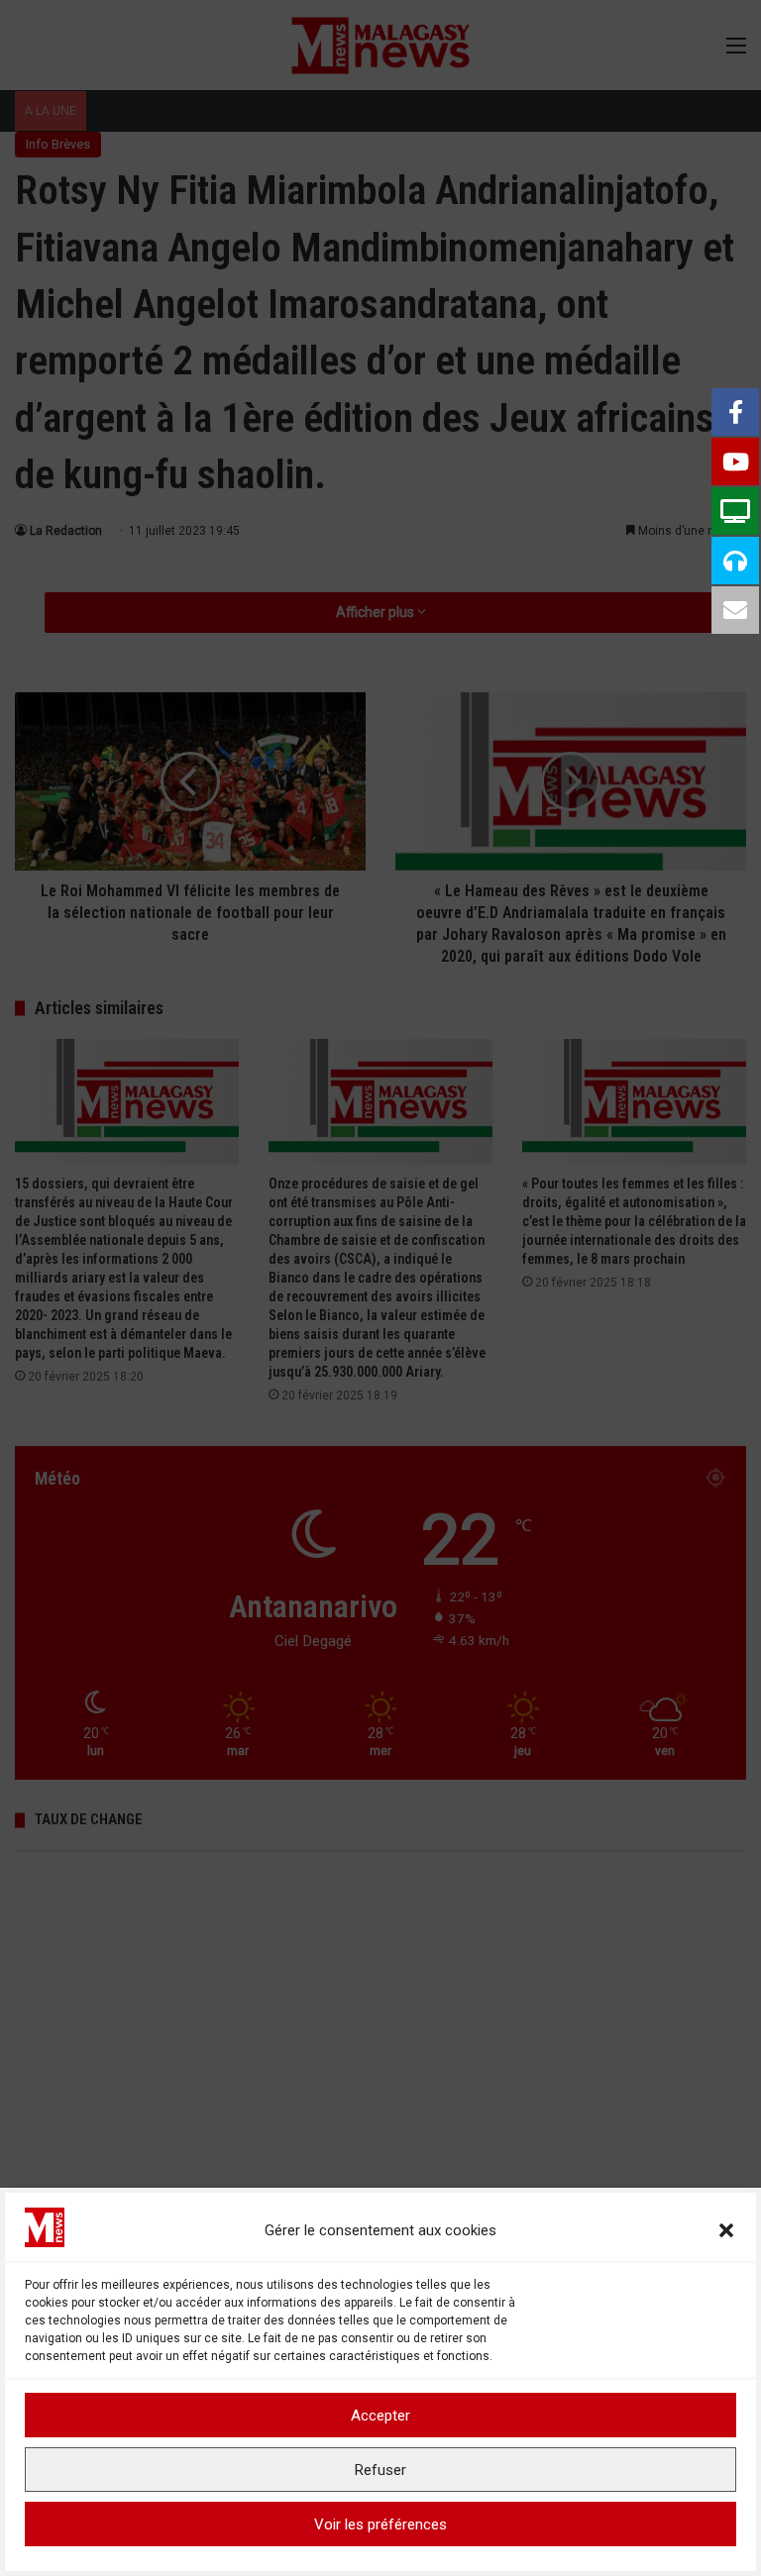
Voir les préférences (380, 2524)
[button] (726, 2230)
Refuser (380, 2470)
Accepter (380, 2416)
